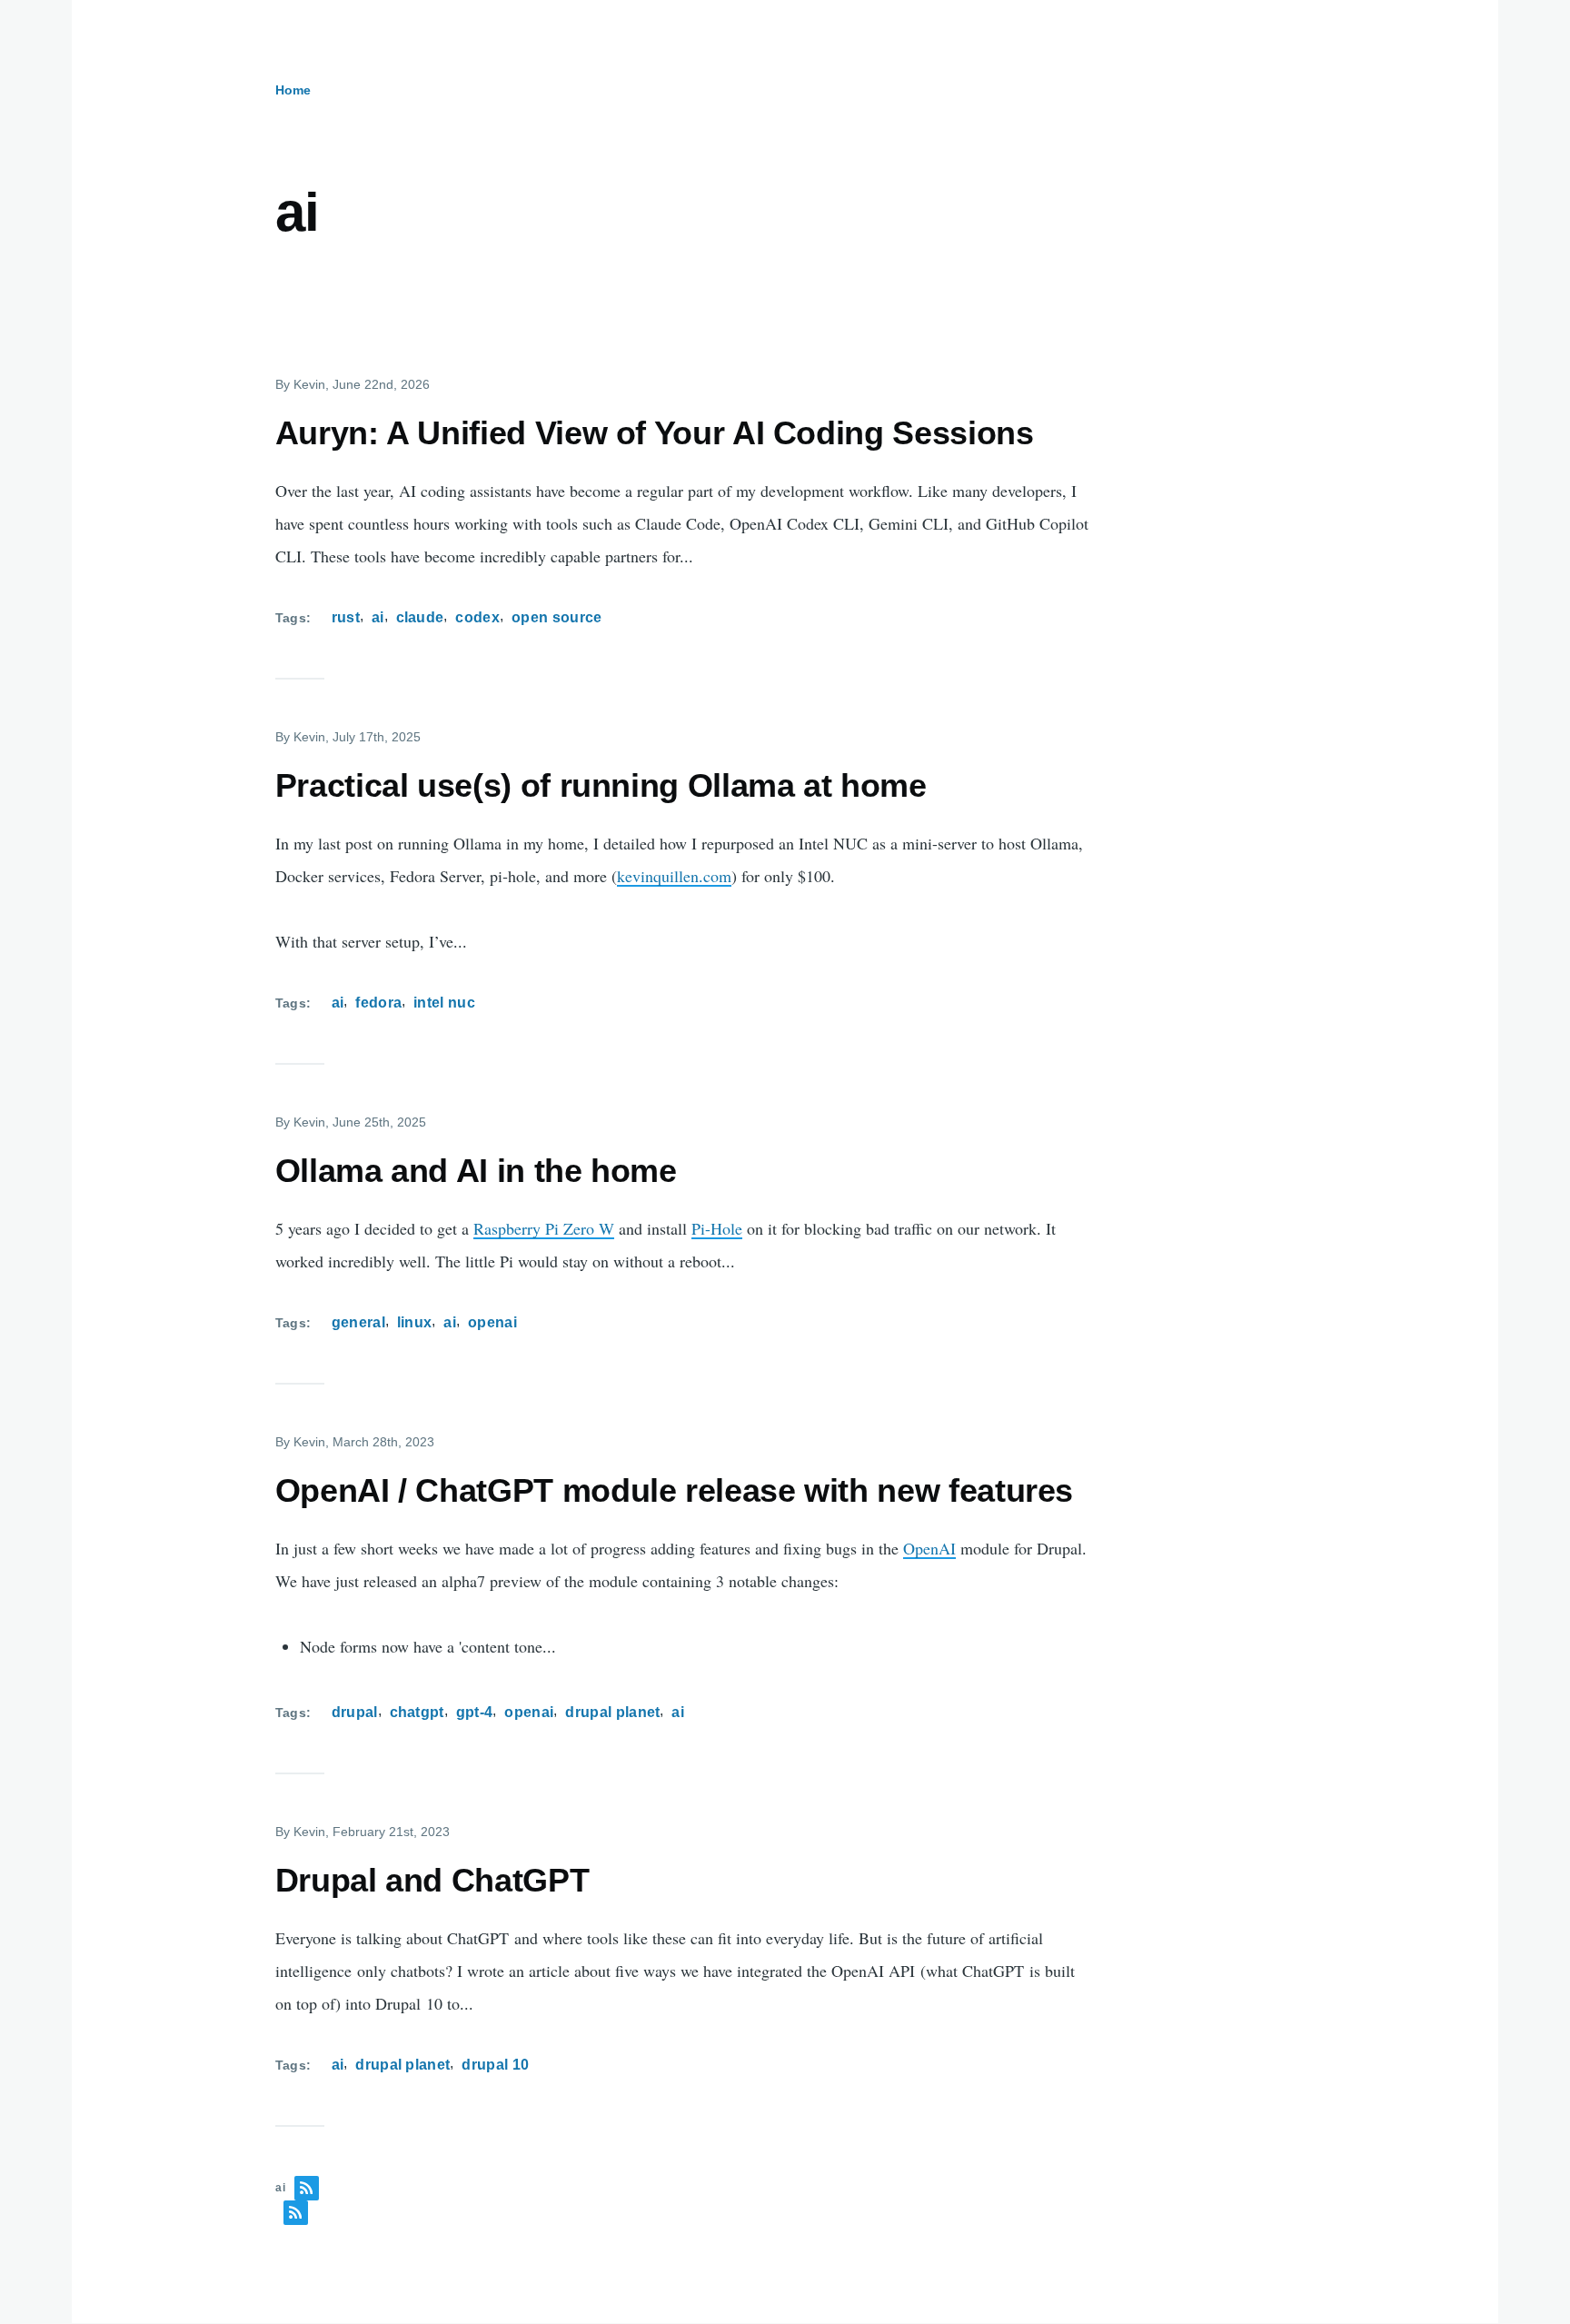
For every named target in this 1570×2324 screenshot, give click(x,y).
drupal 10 (495, 2065)
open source (557, 617)
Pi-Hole (717, 1228)
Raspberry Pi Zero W (544, 1228)
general (358, 1322)
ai (378, 617)
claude (420, 617)
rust (346, 617)
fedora (378, 1003)
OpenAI (929, 1548)
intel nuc (444, 1003)
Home (293, 90)
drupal (355, 1712)
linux (415, 1322)
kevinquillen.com (674, 876)
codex (477, 617)
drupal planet (612, 1712)
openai (492, 1322)
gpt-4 (475, 1712)
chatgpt (417, 1712)
